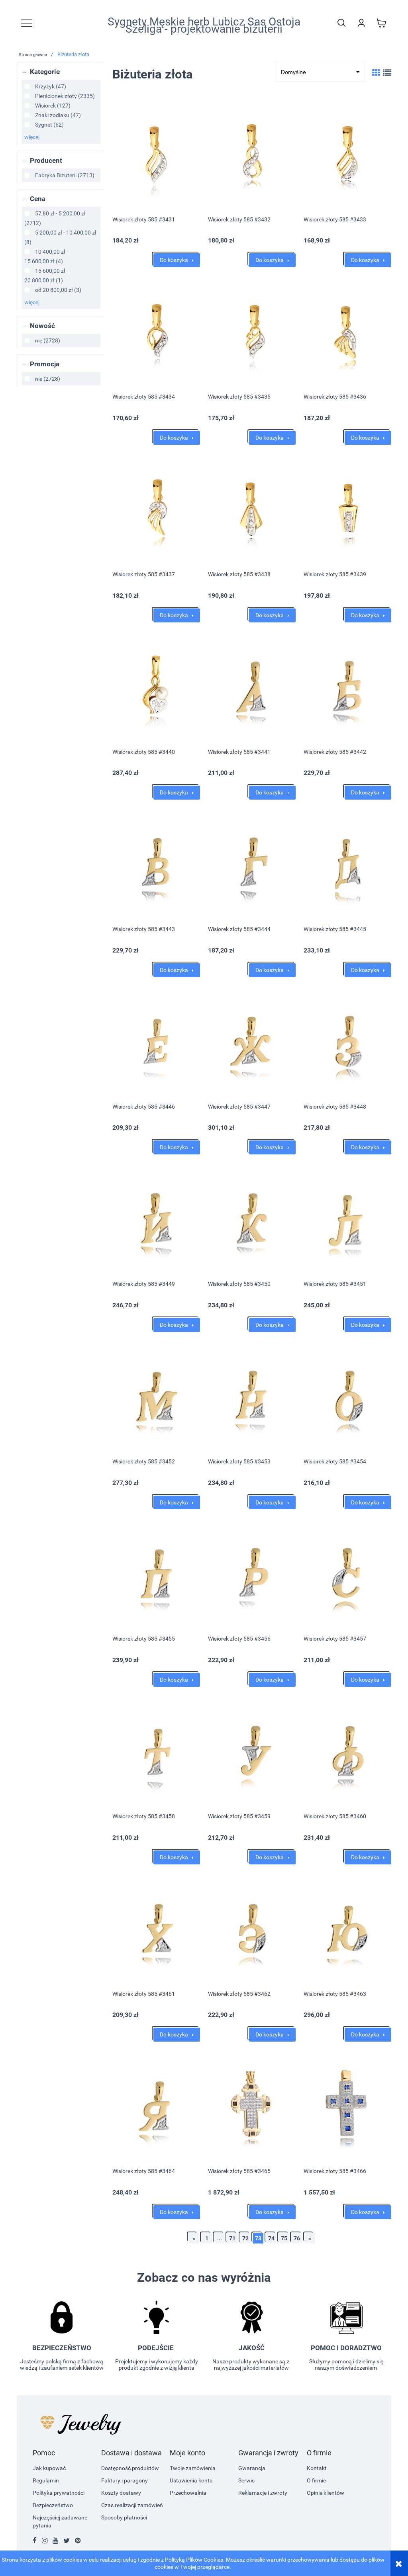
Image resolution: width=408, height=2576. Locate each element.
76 (297, 2238)
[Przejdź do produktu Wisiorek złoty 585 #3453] (252, 1397)
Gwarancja (252, 2468)
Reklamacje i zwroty (263, 2493)
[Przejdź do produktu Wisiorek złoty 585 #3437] (156, 509)
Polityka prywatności (59, 2493)
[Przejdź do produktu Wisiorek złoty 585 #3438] (252, 509)
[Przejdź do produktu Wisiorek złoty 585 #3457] (347, 1574)
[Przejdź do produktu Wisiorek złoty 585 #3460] (347, 1751)
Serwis (246, 2480)
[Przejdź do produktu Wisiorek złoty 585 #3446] (156, 1042)
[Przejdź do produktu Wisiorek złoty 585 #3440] (156, 687)
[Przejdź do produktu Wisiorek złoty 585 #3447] (252, 1042)
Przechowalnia (188, 2493)
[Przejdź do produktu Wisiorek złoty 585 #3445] (347, 864)
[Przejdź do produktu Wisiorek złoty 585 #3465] (252, 2106)
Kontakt (317, 2468)
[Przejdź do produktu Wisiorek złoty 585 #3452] (156, 1397)
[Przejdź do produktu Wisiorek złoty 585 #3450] (252, 1219)
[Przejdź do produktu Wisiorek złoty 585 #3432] (252, 155)
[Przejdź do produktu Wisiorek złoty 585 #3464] (156, 2106)
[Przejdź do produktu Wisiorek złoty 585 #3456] (252, 1574)
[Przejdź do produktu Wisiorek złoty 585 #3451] (347, 1219)
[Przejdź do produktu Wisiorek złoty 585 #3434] (156, 332)
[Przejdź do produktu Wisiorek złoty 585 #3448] (347, 1042)
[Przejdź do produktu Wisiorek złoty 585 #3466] (347, 2106)
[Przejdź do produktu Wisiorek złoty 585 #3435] (252, 332)
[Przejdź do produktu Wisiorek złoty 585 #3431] (156, 155)
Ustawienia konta (191, 2480)
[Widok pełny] (387, 73)
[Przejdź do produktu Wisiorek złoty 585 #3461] (156, 1929)
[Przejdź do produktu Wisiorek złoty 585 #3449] (156, 1219)
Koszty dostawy (121, 2493)
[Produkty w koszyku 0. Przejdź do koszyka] (381, 23)
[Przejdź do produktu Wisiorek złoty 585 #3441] (252, 687)
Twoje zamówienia (193, 2468)
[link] (45, 86)
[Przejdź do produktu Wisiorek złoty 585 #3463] (347, 1929)
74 (271, 2238)
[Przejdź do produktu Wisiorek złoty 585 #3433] (347, 155)
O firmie (316, 2480)
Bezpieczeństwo (53, 2505)
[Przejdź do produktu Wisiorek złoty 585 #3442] (347, 687)
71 (232, 2238)
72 (245, 2238)
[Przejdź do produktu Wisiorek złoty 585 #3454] (347, 1397)
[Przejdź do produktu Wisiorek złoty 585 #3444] (252, 864)
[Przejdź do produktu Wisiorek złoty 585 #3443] (156, 864)
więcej (32, 137)
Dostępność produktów (130, 2468)
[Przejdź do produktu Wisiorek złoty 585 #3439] (347, 509)
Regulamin (46, 2480)
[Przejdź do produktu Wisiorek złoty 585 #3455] (156, 1574)
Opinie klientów (326, 2493)
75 (284, 2238)
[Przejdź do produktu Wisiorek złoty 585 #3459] (252, 1751)
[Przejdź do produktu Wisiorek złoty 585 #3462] (252, 1929)
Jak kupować (49, 2468)
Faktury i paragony (125, 2480)
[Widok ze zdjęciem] (376, 73)
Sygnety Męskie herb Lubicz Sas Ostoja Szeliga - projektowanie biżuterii (204, 25)
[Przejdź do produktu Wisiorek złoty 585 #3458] (156, 1751)
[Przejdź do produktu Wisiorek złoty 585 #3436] (347, 332)
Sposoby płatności (124, 2517)
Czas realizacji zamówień (132, 2505)
